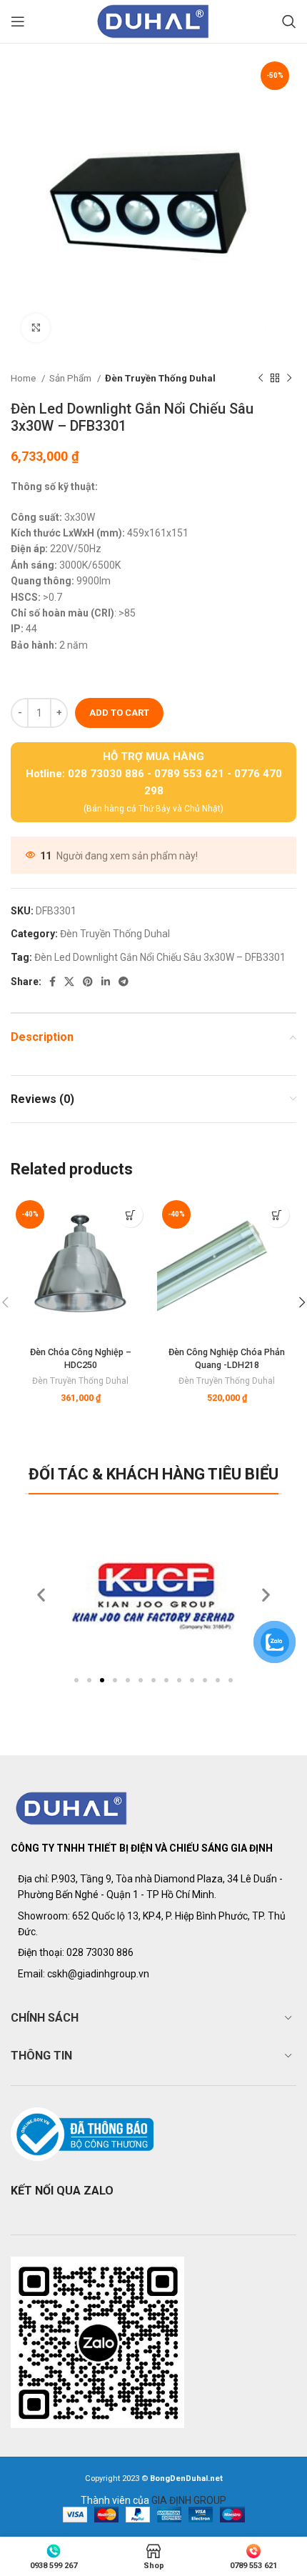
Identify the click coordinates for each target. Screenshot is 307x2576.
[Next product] (289, 379)
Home (24, 378)
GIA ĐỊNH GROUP (189, 2500)
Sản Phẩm (71, 378)
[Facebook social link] (52, 982)
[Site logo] (153, 21)
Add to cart (119, 713)
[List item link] (153, 1952)
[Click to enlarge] (36, 328)
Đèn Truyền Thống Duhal (160, 378)
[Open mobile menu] (18, 21)
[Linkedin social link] (106, 982)
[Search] (289, 21)
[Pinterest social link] (88, 982)
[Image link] (72, 1807)
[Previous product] (261, 379)
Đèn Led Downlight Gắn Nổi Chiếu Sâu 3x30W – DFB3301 (160, 957)
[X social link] (69, 982)
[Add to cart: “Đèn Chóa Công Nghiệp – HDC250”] (130, 1215)
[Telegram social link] (124, 982)
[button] (76, 1680)
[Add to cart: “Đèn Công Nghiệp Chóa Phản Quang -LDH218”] (277, 1215)
